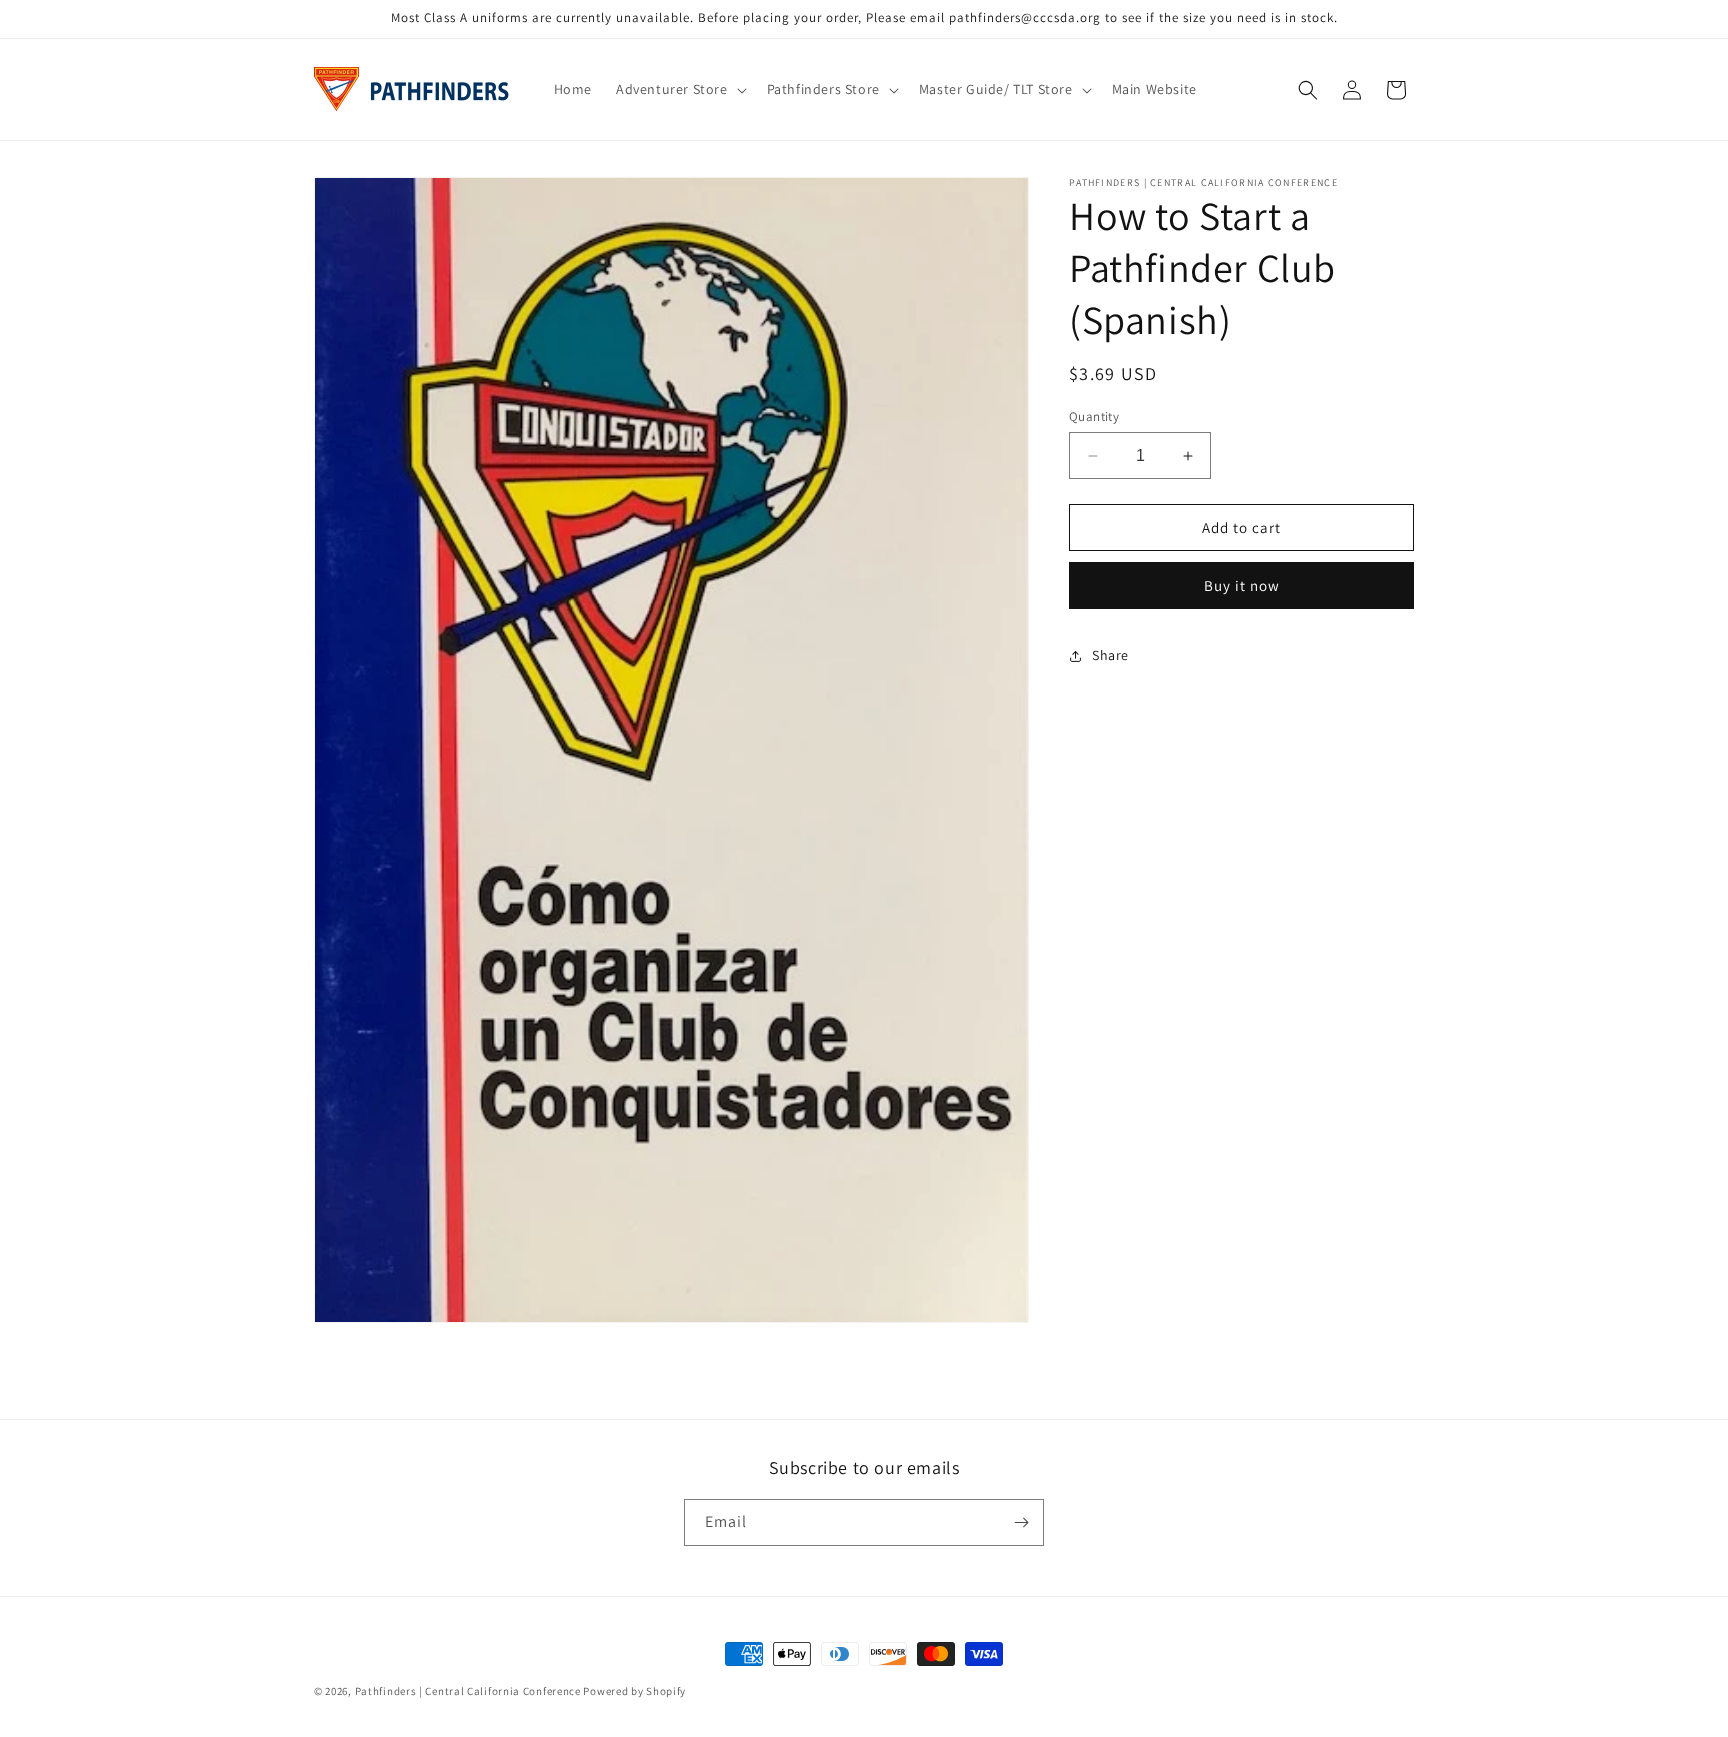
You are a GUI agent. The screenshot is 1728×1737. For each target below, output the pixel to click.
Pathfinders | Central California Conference (468, 1691)
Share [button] (1110, 655)
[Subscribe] (1021, 1522)
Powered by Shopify (634, 1691)
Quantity (1094, 416)
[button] (679, 89)
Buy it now (1242, 585)
